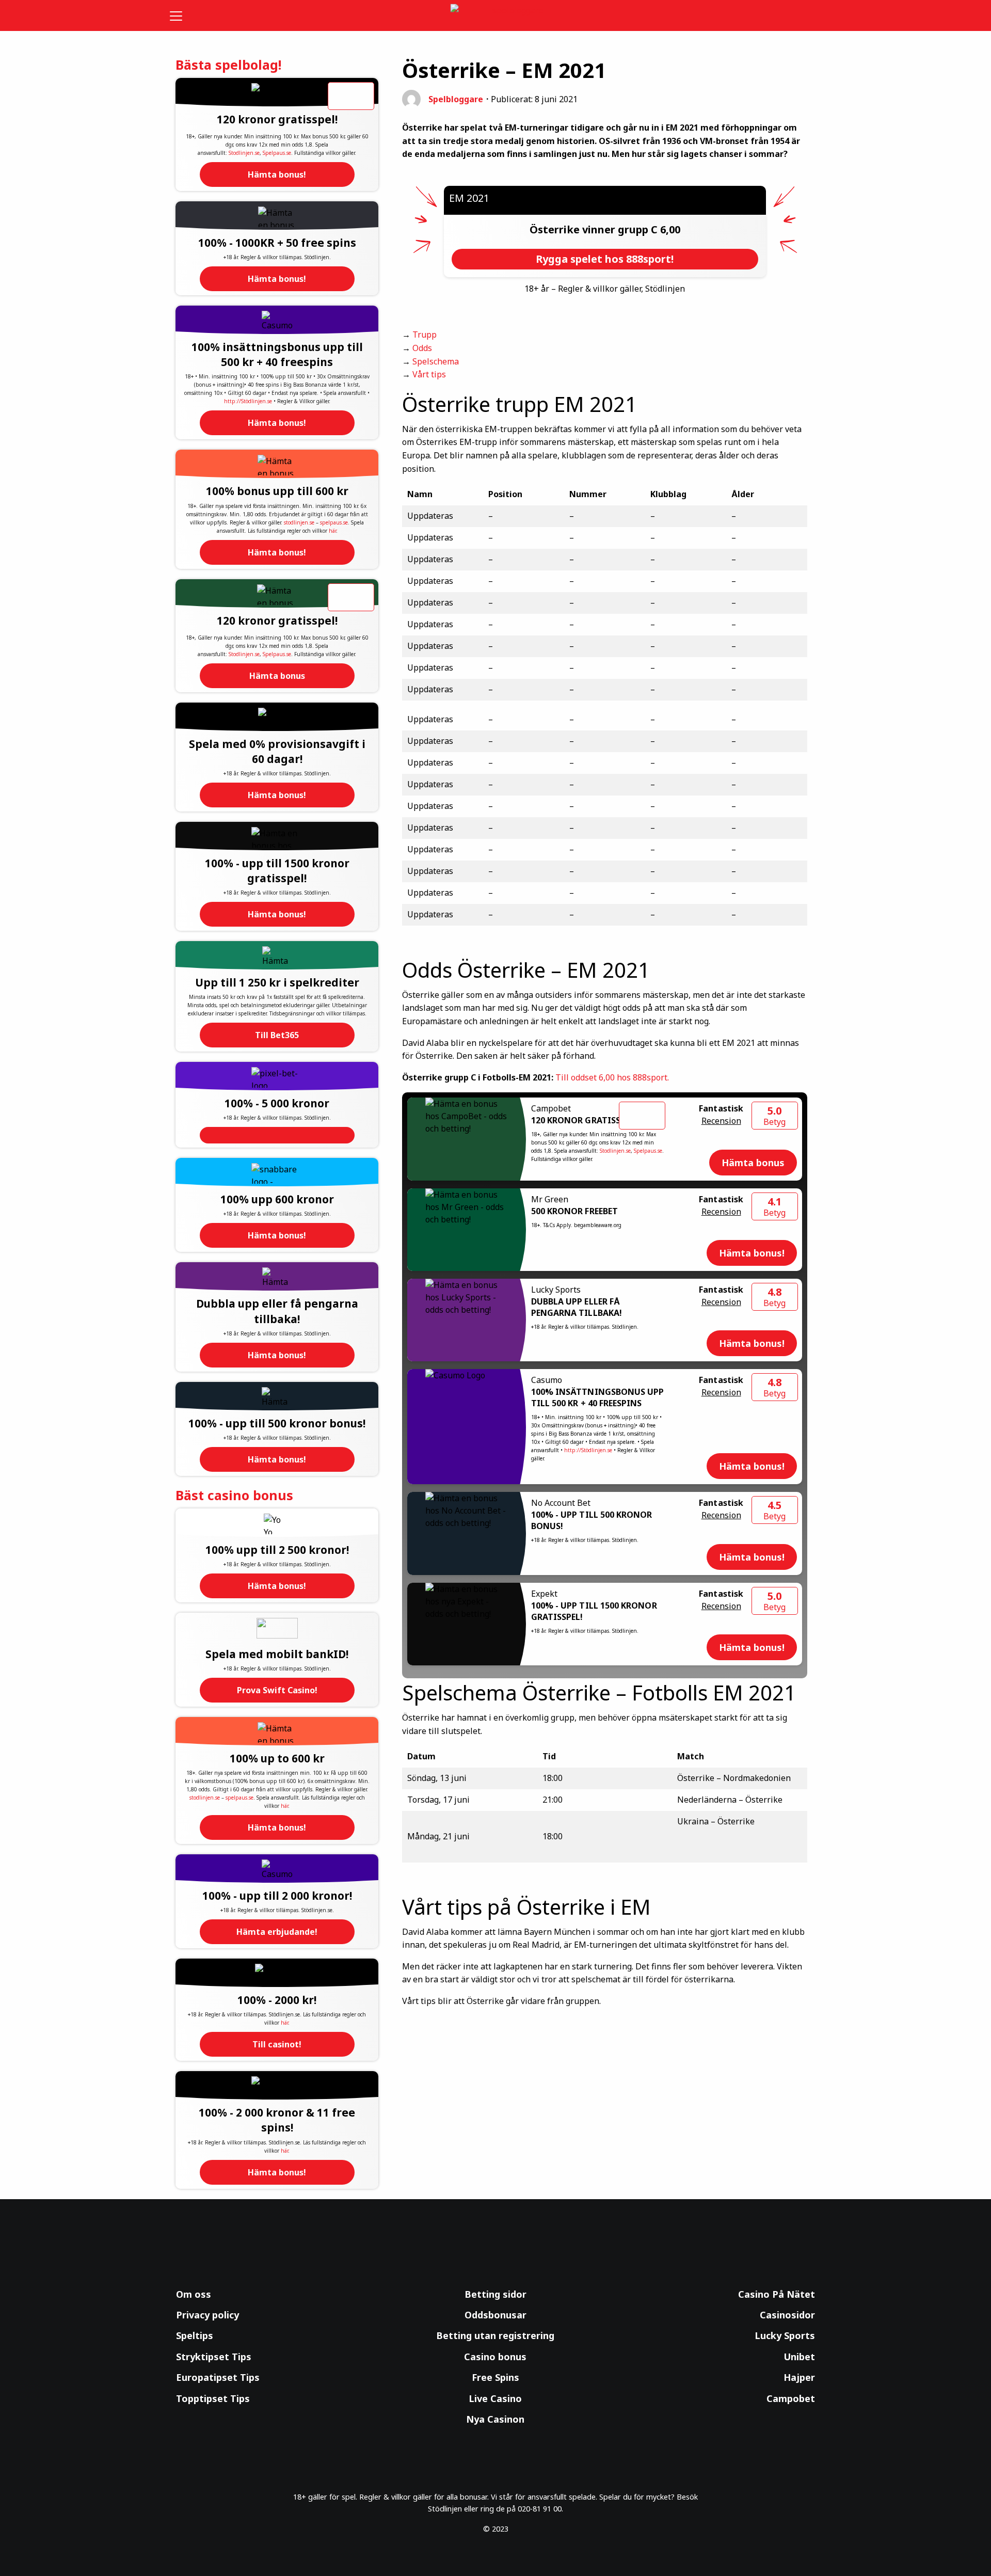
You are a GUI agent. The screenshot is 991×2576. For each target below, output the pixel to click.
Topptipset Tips (213, 2398)
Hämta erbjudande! (277, 1932)
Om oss (194, 2294)
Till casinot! (277, 2044)
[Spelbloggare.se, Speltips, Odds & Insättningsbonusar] (496, 16)
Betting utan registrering (495, 2335)
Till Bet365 (277, 1035)
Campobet (791, 2398)
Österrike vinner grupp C (595, 229)
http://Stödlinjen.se (248, 401)
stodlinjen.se (299, 522)
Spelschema (436, 361)
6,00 (670, 229)
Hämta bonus (277, 676)
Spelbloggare (456, 99)
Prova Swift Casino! (277, 1690)
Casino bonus (495, 2357)
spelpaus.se (334, 522)
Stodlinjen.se (244, 153)
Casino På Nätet (777, 2294)
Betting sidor (495, 2294)
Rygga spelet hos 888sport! (605, 259)
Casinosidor (787, 2315)
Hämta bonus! (277, 174)
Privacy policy (207, 2315)
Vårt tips (429, 374)
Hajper (799, 2377)
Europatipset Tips (218, 2377)
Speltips (195, 2335)
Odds (422, 348)
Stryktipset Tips (214, 2357)
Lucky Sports (785, 2335)
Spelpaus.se (277, 153)
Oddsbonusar (495, 2315)
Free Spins (495, 2377)
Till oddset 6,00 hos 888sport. (612, 1077)
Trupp (425, 335)
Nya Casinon (495, 2419)
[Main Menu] (183, 15)
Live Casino (495, 2398)
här (332, 531)
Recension (721, 1121)
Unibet (799, 2357)
